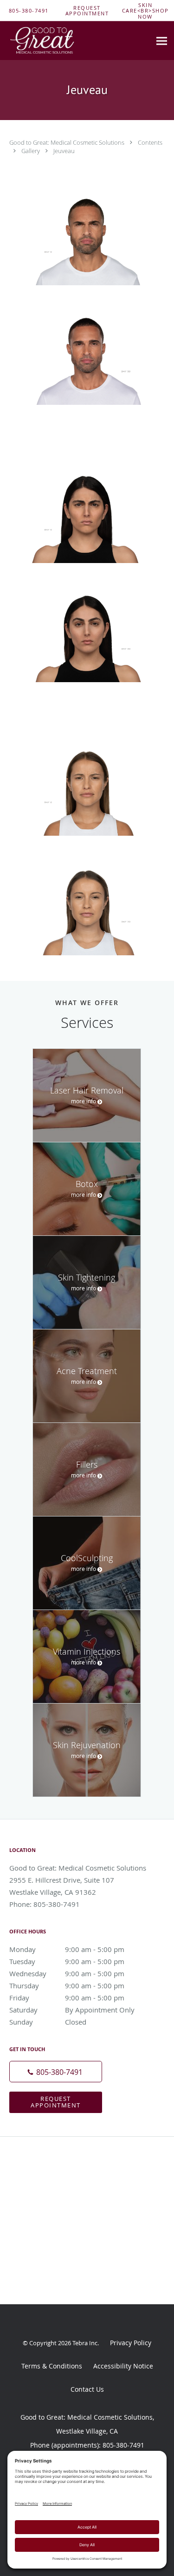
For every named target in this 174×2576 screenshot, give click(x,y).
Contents (150, 142)
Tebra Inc (85, 2343)
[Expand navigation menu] (162, 41)
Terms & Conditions (52, 2366)
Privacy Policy (131, 2343)
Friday (67, 1998)
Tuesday (67, 1961)
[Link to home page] (55, 41)
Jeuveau (64, 151)
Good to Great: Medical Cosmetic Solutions (68, 142)
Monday (67, 1949)
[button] (87, 11)
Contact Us (87, 2389)
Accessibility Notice (123, 2366)
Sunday (48, 2022)
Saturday (72, 2010)
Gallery (31, 151)
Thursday (67, 1986)
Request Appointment (56, 2102)
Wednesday (67, 1973)
